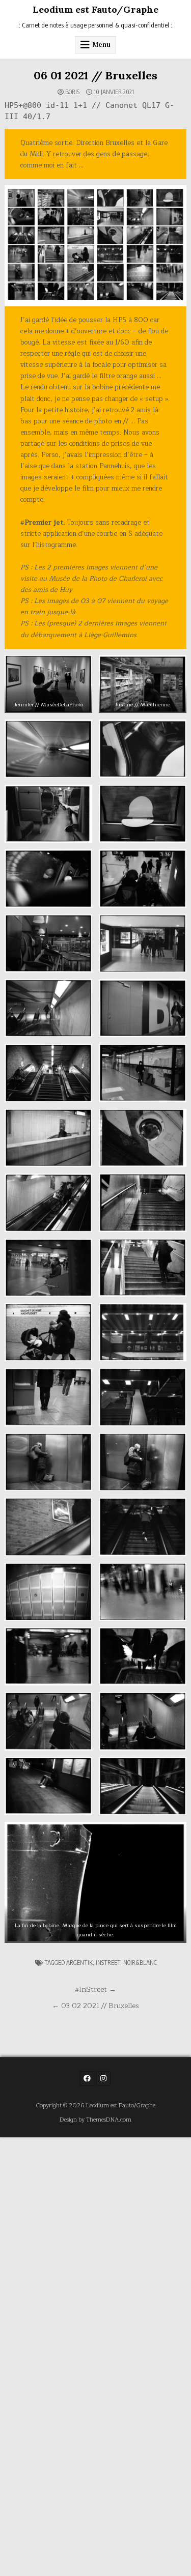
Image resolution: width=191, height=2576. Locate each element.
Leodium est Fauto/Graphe (95, 9)
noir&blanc (140, 1963)
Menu (102, 45)
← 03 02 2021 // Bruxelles (95, 2006)
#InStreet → (95, 1990)
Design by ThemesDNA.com (95, 2120)
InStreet (108, 1963)
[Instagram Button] (103, 2078)
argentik (79, 1963)
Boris (72, 92)
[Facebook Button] (87, 2078)
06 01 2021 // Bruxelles (95, 75)
